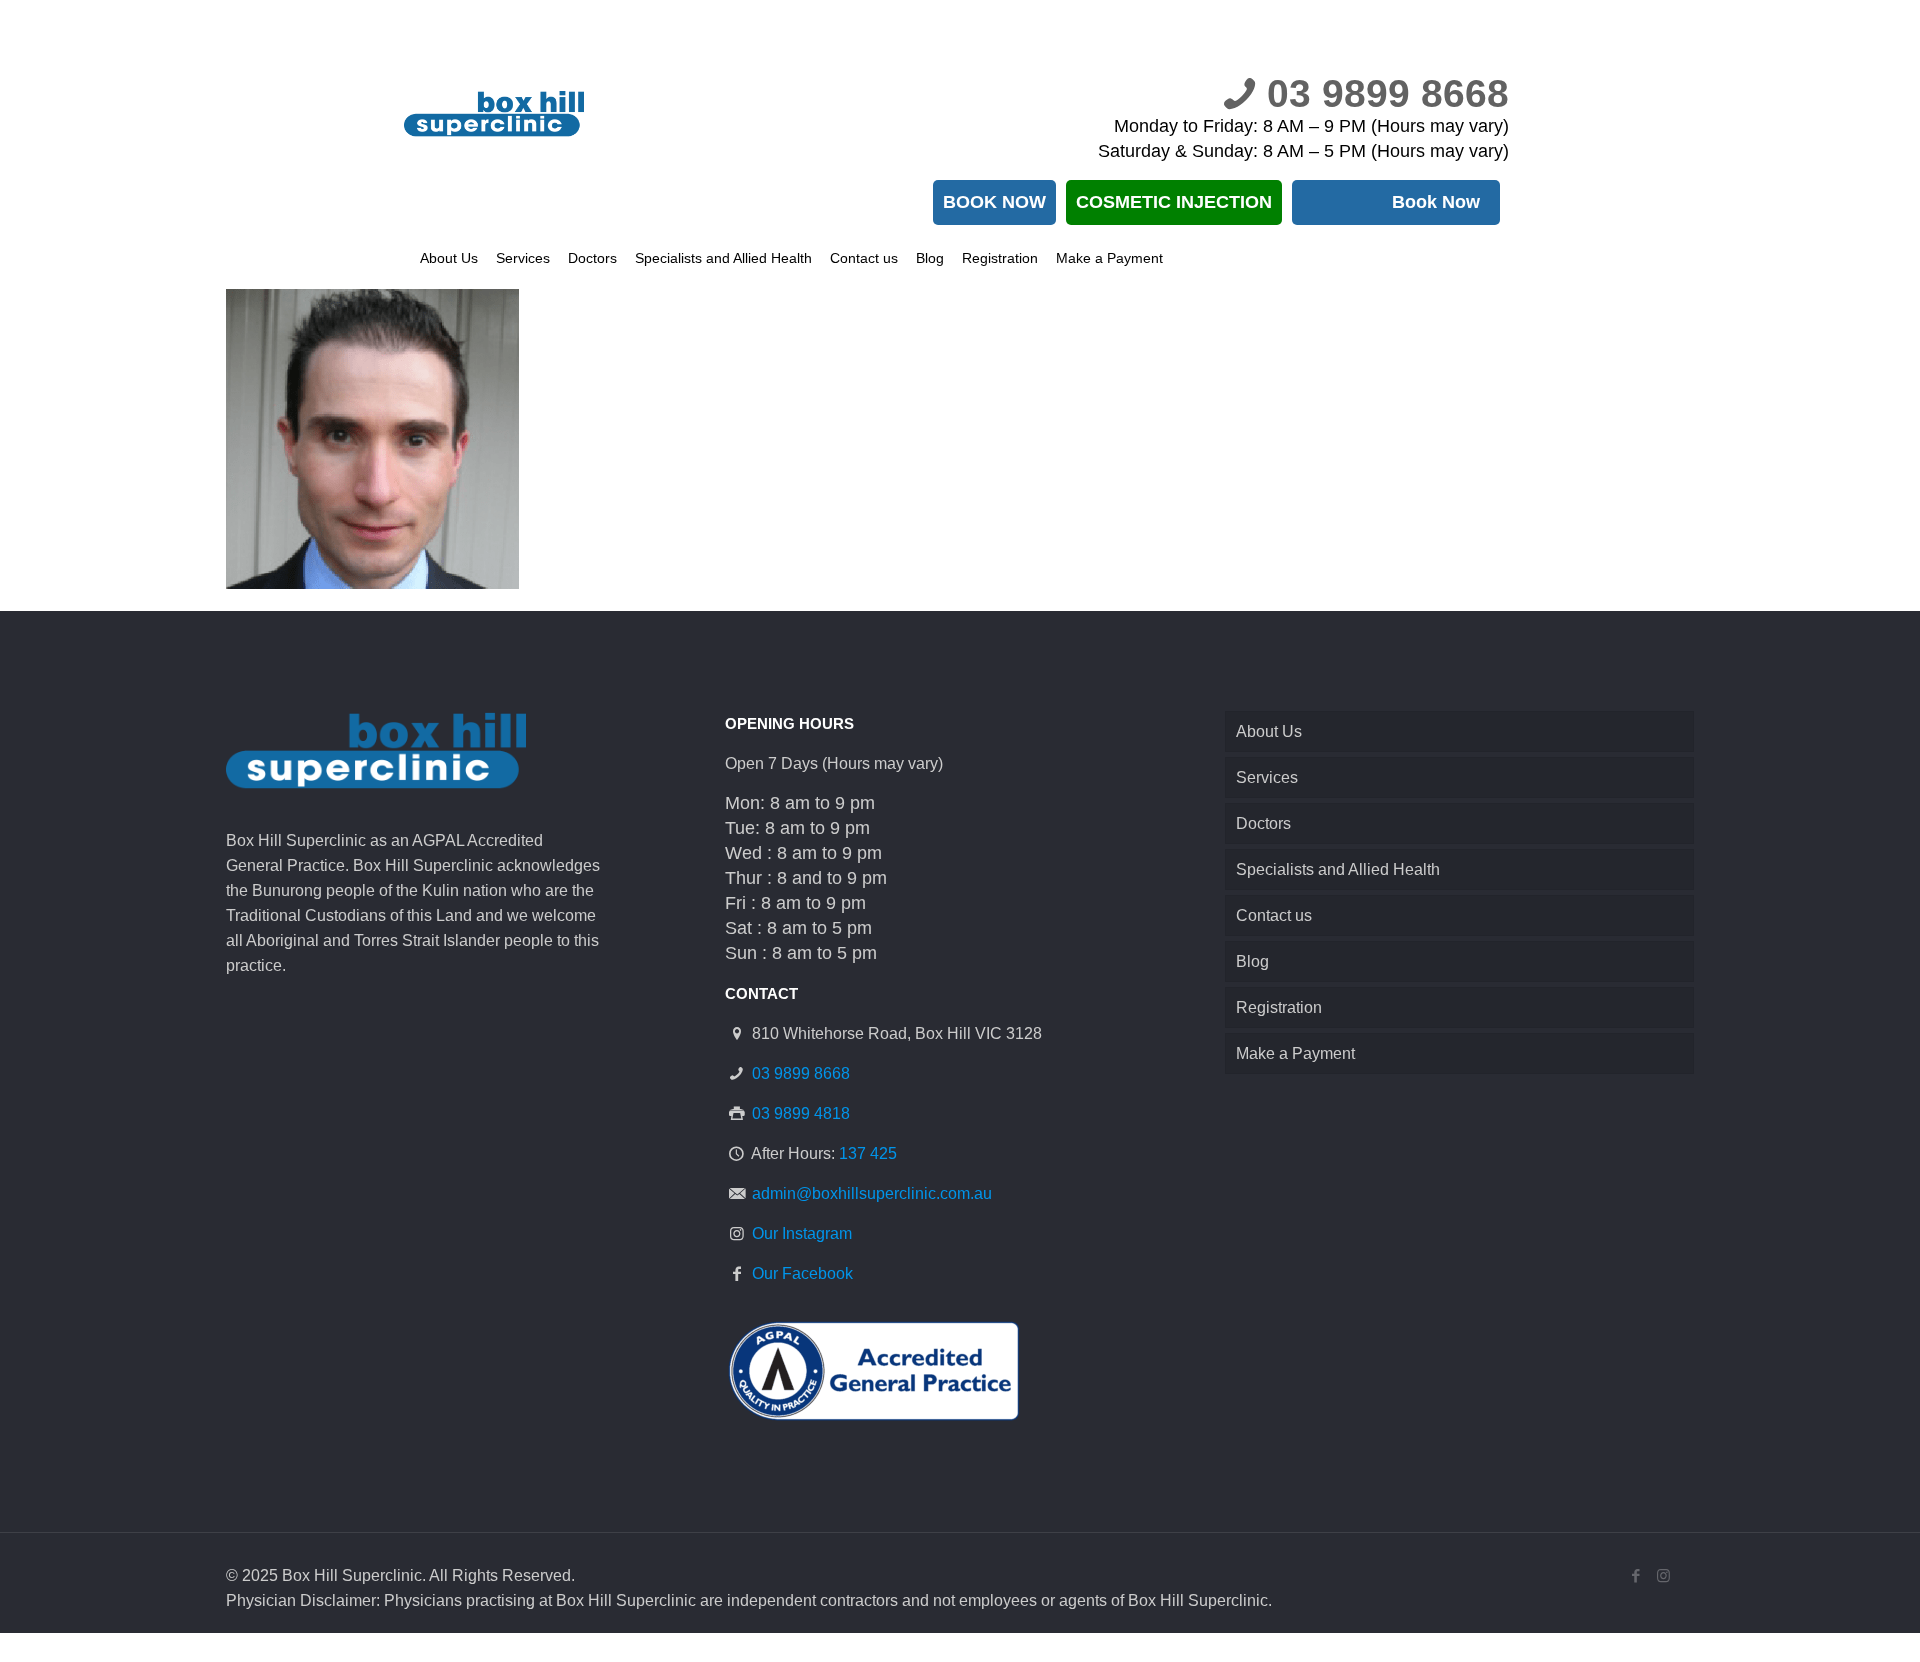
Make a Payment (1295, 1053)
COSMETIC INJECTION (1174, 202)
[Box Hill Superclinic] (519, 114)
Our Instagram (802, 1233)
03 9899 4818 (801, 1113)
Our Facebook (802, 1273)
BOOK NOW (994, 202)
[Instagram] (1663, 1575)
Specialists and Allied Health (1338, 869)
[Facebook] (1636, 1575)
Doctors (1263, 823)
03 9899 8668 (1388, 93)
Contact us (1274, 915)
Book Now (1436, 202)
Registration (1279, 1007)
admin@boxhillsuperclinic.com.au (872, 1193)
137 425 (868, 1153)
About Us (1269, 731)
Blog (1252, 961)
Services (1267, 777)
